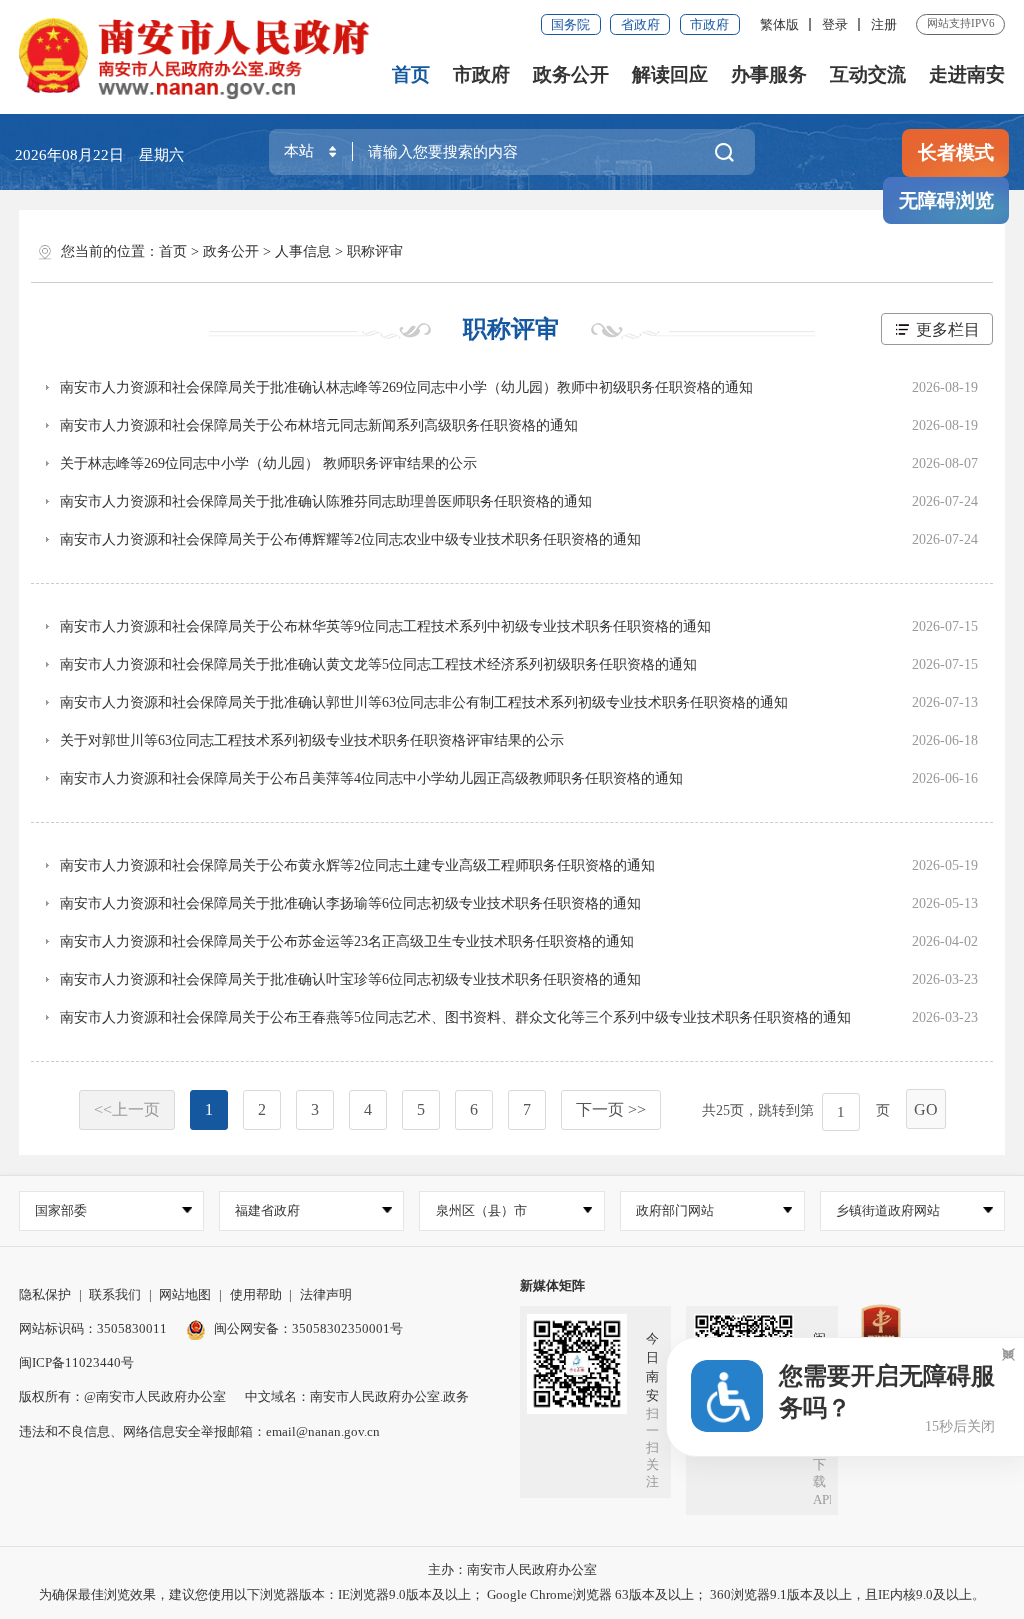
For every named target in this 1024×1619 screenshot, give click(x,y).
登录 (835, 24)
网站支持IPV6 (961, 23)
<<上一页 (127, 1109)
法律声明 (326, 1294)
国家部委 (61, 1210)
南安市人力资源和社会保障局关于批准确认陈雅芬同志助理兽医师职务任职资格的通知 (326, 501)
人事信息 (303, 251)
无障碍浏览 (946, 200)
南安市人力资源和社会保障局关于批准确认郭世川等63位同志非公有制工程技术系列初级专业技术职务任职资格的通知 (424, 702)
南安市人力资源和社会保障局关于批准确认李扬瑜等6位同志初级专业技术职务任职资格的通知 (350, 903)
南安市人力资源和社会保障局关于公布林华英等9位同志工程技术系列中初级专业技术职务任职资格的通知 (385, 626)
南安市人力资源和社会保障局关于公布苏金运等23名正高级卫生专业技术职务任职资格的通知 (347, 941)
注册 (884, 24)
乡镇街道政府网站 (888, 1210)
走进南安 (967, 74)
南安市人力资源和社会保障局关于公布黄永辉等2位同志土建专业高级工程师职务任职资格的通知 (357, 865)
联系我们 (115, 1294)
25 (723, 1110)
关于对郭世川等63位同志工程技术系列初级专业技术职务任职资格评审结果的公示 (312, 740)
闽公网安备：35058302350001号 (308, 1328)
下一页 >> (611, 1109)
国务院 (570, 24)
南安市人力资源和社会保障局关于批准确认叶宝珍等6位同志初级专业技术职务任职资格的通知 (350, 979)
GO (926, 1109)
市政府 (709, 24)
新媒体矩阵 (552, 1285)
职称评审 (375, 251)
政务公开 (571, 74)
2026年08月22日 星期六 (99, 154)
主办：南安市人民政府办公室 (512, 1569)
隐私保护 (45, 1294)
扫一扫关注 (652, 1447)
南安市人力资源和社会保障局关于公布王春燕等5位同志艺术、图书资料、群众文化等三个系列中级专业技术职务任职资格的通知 (455, 1017)
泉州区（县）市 (481, 1210)
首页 (411, 74)
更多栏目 (948, 329)
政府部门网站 (675, 1210)
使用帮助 (256, 1294)
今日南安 (652, 1367)
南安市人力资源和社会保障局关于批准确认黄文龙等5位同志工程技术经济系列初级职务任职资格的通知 (378, 664)
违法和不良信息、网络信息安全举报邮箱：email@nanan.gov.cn (199, 1431)
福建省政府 (267, 1210)
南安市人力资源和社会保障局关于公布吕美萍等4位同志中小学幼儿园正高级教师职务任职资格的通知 (371, 778)
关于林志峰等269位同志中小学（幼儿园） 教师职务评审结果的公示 (268, 463)
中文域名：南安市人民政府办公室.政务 (357, 1396)
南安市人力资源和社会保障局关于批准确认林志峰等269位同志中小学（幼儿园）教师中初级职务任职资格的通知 (406, 387)
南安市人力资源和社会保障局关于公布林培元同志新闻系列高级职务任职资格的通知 (319, 425)
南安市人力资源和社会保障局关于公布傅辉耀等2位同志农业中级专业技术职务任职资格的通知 (350, 539)
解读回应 (670, 74)
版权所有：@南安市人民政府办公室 (122, 1396)
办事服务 (769, 74)
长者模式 (956, 152)
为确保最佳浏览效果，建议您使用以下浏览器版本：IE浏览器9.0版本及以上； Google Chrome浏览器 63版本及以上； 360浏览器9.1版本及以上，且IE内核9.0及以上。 (512, 1594)
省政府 (640, 24)
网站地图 (185, 1294)
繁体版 (779, 24)
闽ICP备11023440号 (76, 1362)
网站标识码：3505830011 (93, 1328)
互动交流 (868, 74)
